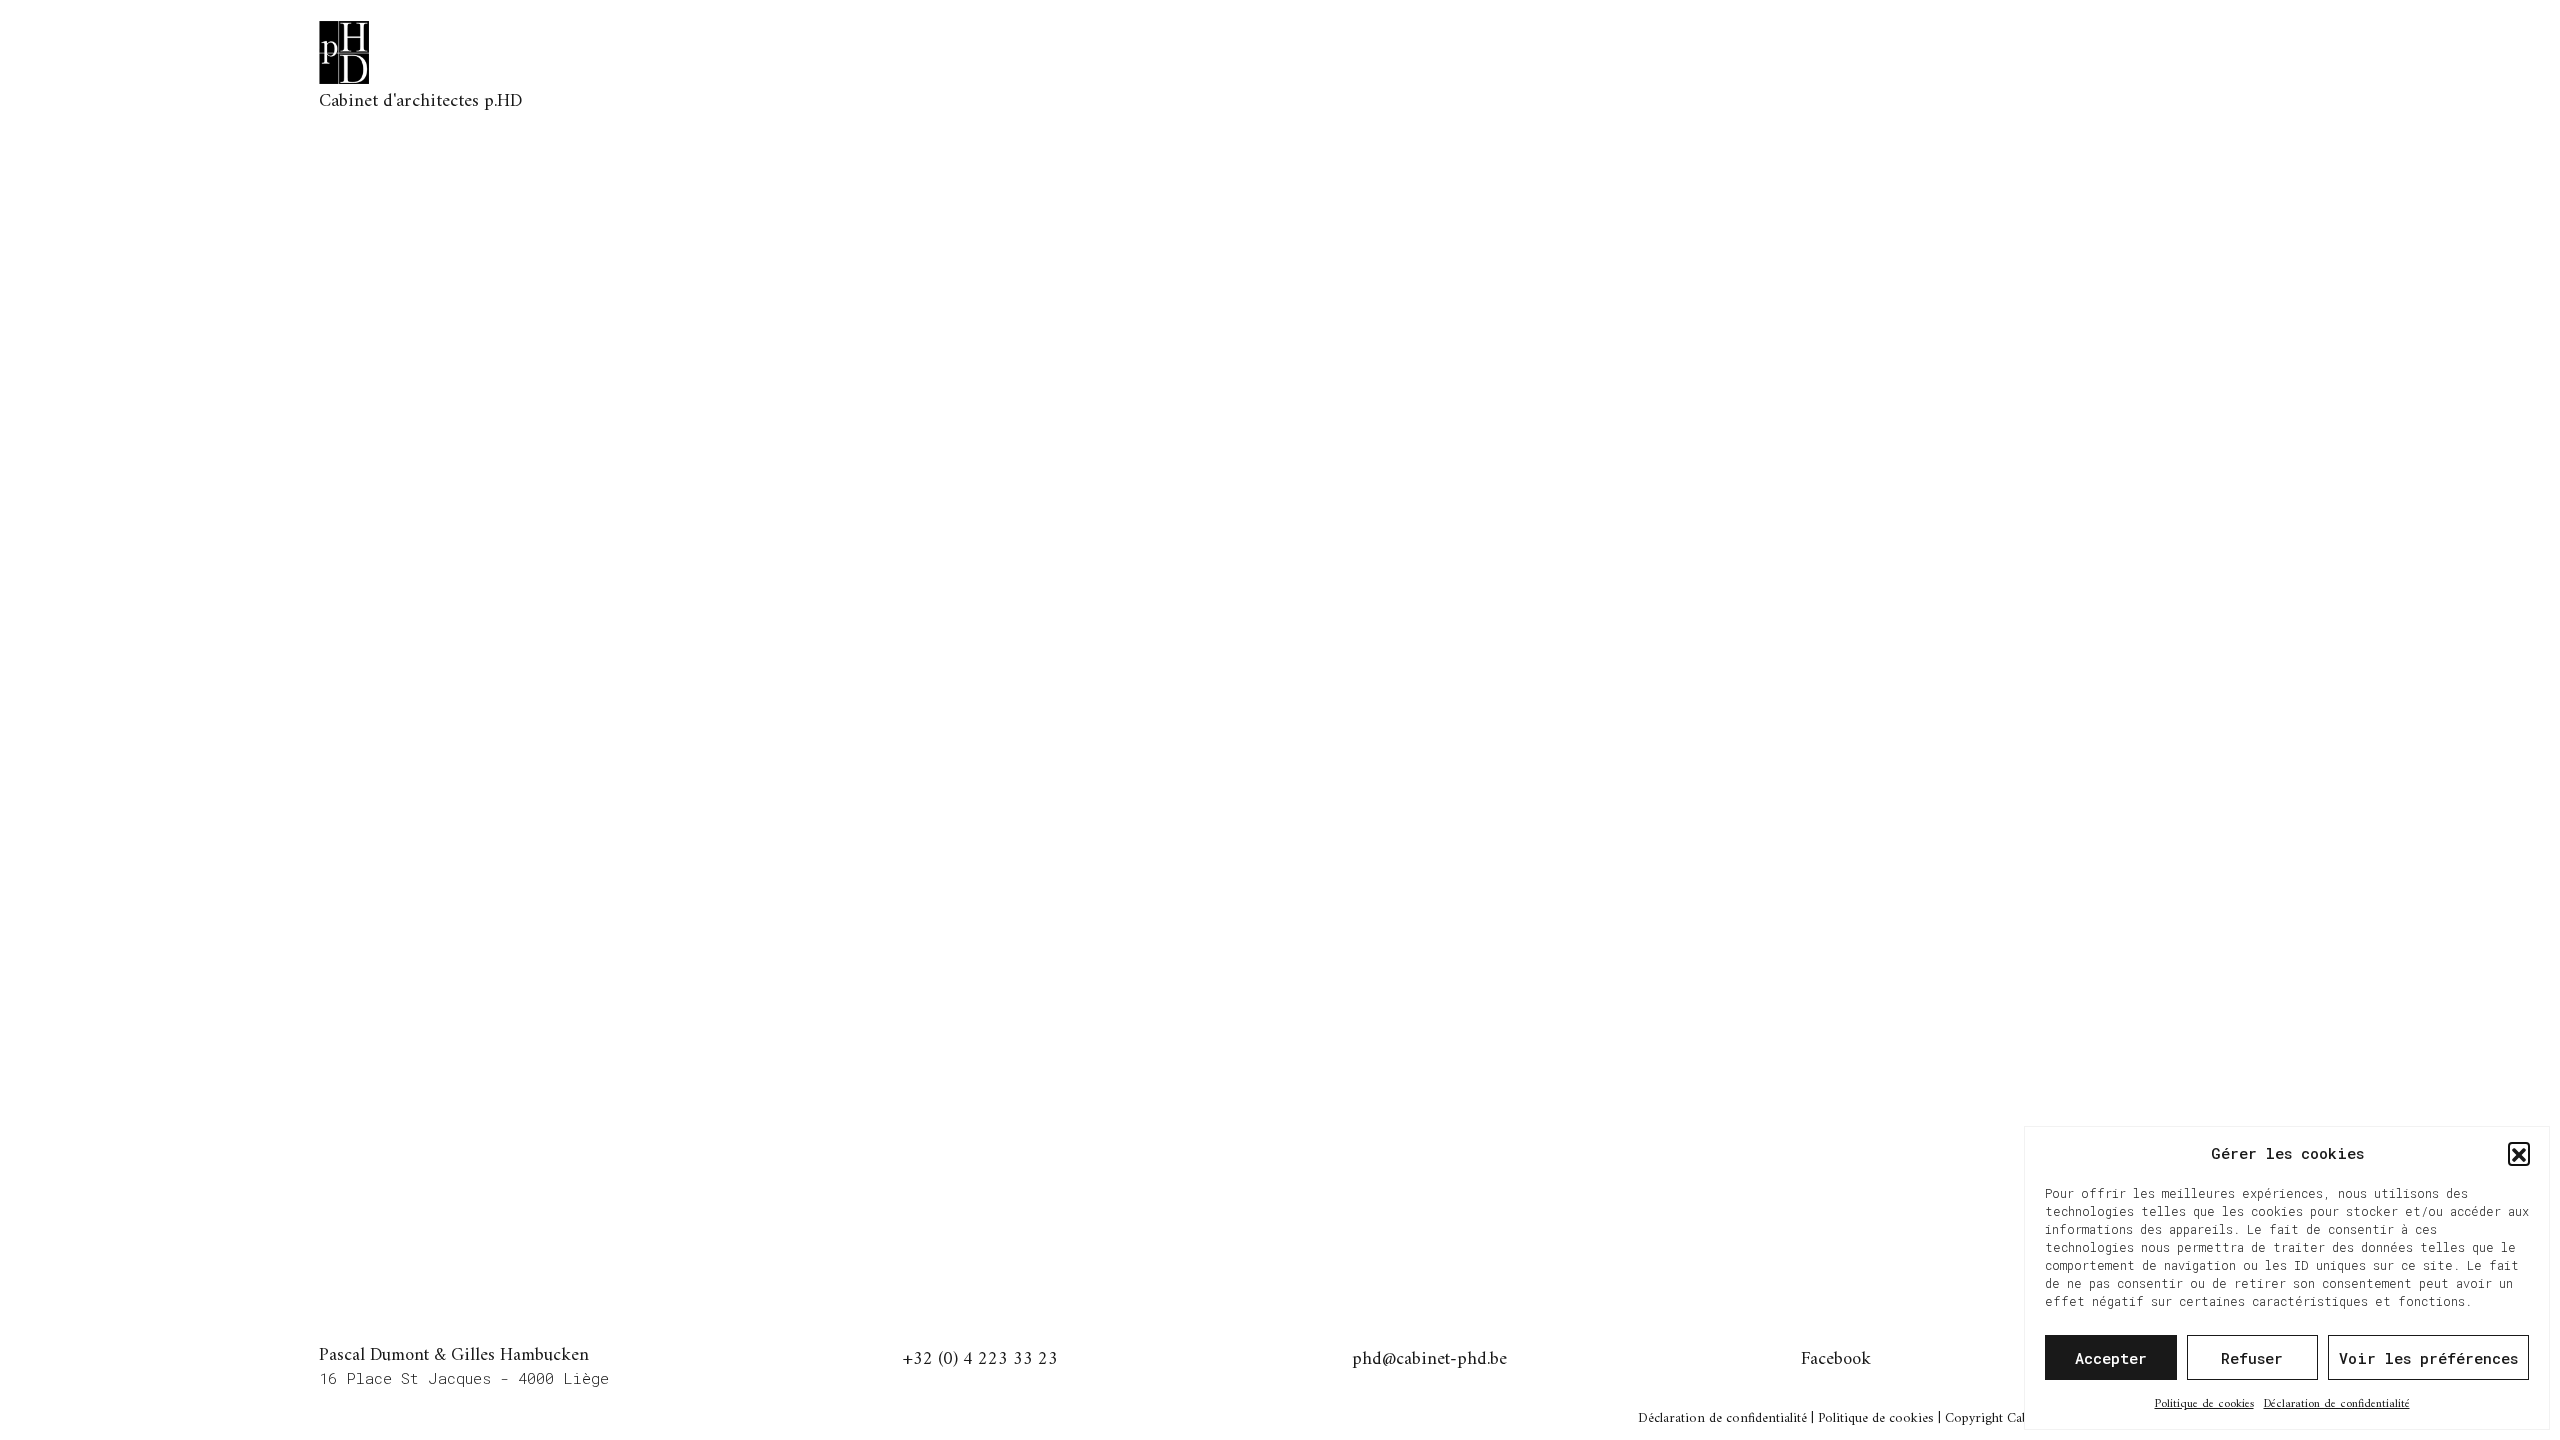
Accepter (2111, 1358)
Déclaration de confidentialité (2337, 1404)
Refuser (2252, 1358)
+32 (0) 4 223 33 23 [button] (980, 1361)
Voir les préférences (2428, 1358)
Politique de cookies (2204, 1404)
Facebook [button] (1836, 1361)
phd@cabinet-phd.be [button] (1429, 1361)
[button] (2519, 1153)
